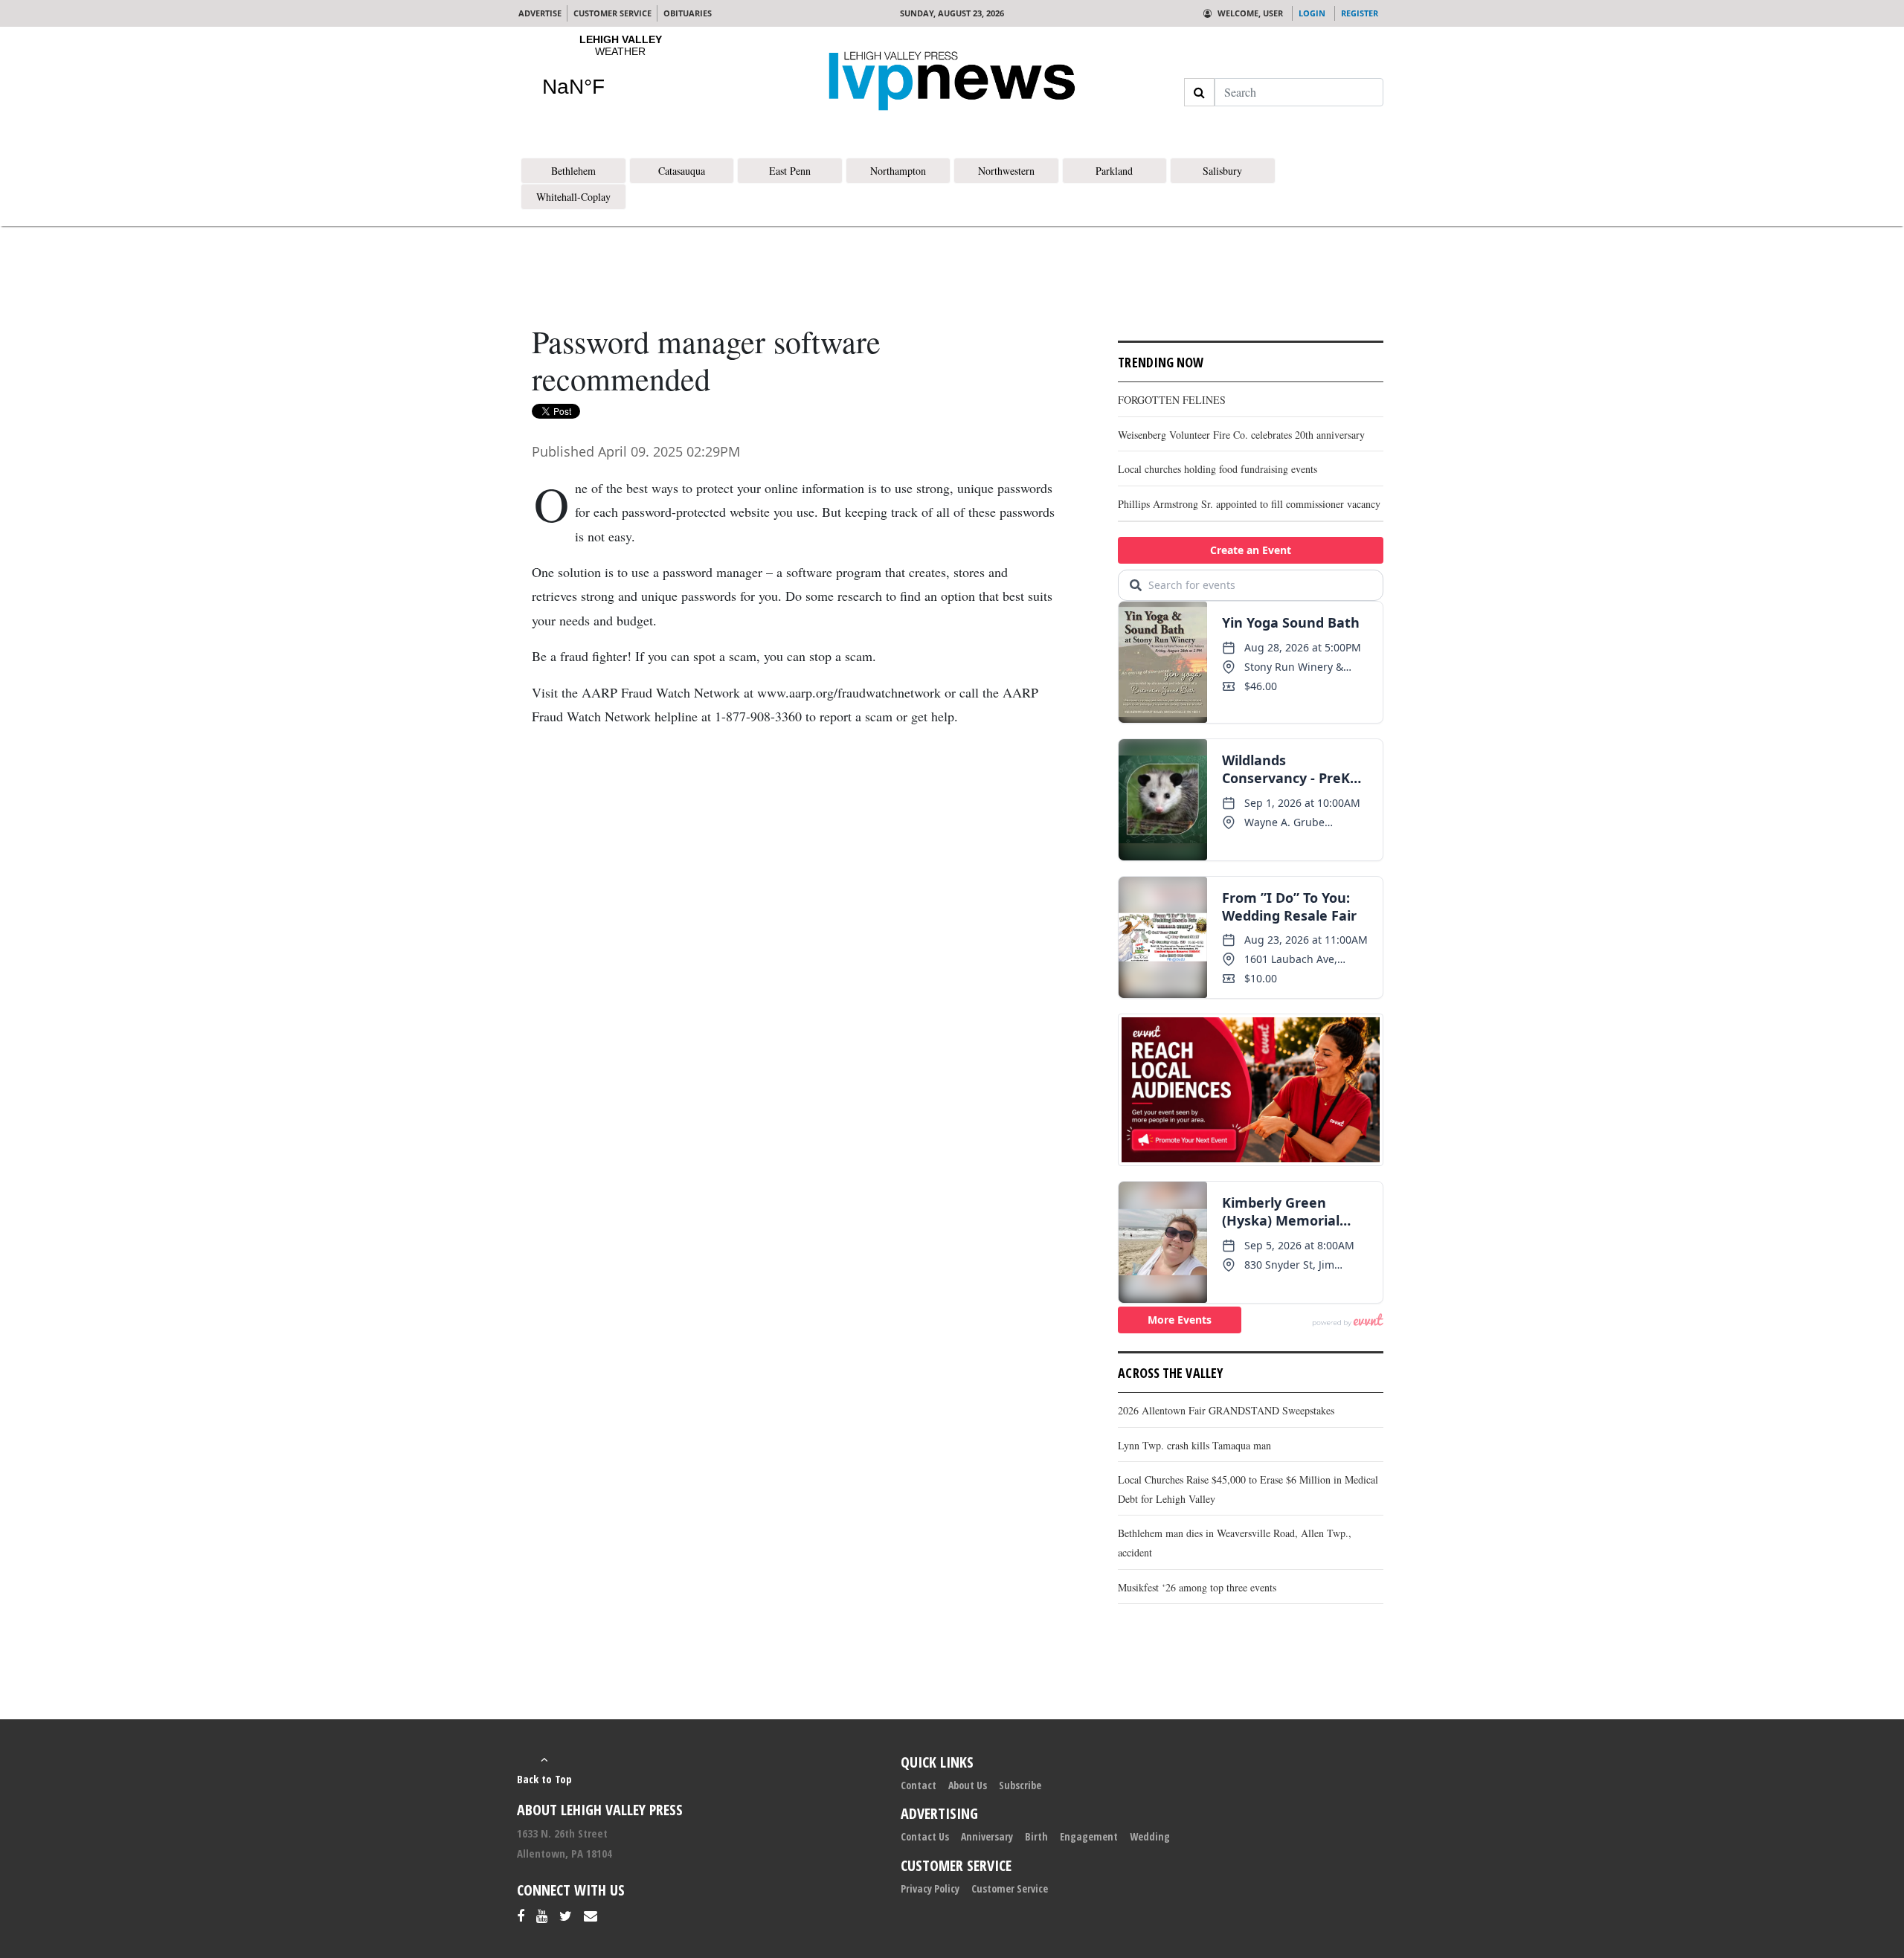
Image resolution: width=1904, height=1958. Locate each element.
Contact (919, 1785)
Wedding (1150, 1836)
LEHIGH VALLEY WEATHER (620, 75)
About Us (968, 1785)
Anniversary (987, 1836)
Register (1360, 13)
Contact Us (925, 1836)
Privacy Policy (930, 1888)
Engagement (1089, 1836)
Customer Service (1010, 1888)
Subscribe (1020, 1785)
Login (1312, 13)
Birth (1036, 1836)
